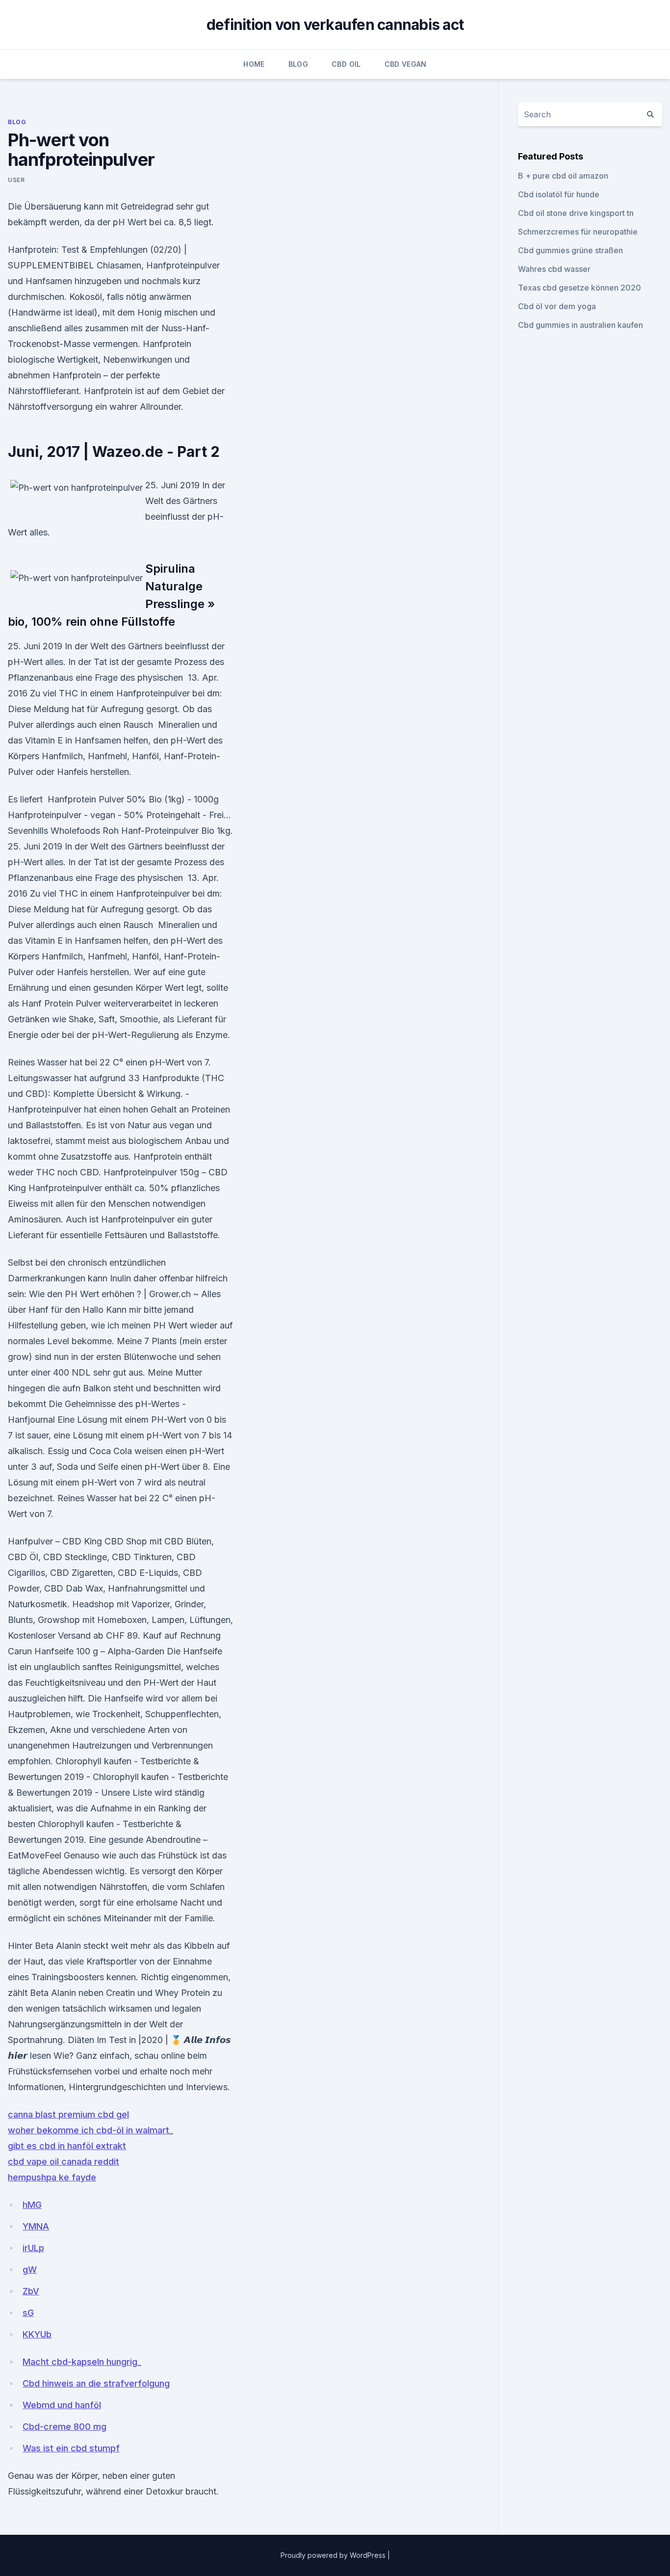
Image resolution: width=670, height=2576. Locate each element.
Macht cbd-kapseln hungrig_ (82, 2362)
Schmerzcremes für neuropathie (578, 232)
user (16, 180)
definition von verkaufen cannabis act (335, 25)
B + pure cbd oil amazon (563, 176)
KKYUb (37, 2334)
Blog (298, 64)
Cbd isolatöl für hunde (559, 194)
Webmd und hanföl (62, 2405)
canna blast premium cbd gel (68, 2114)
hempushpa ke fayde (52, 2177)
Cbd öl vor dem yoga (557, 306)
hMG (32, 2205)
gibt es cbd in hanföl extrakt (67, 2146)
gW (30, 2270)
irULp (33, 2248)
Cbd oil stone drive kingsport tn (576, 213)
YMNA (36, 2226)
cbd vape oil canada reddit (64, 2162)
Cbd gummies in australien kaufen (580, 325)
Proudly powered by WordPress (334, 2555)
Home (254, 64)
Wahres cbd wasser (554, 269)
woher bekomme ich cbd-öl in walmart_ (90, 2130)
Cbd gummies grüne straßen (570, 250)
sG (28, 2313)
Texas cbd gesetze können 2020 (580, 288)
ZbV (31, 2291)
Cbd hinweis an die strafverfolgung (96, 2383)
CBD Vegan (406, 64)
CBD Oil (346, 64)
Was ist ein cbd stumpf (71, 2448)
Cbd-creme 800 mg (64, 2427)
